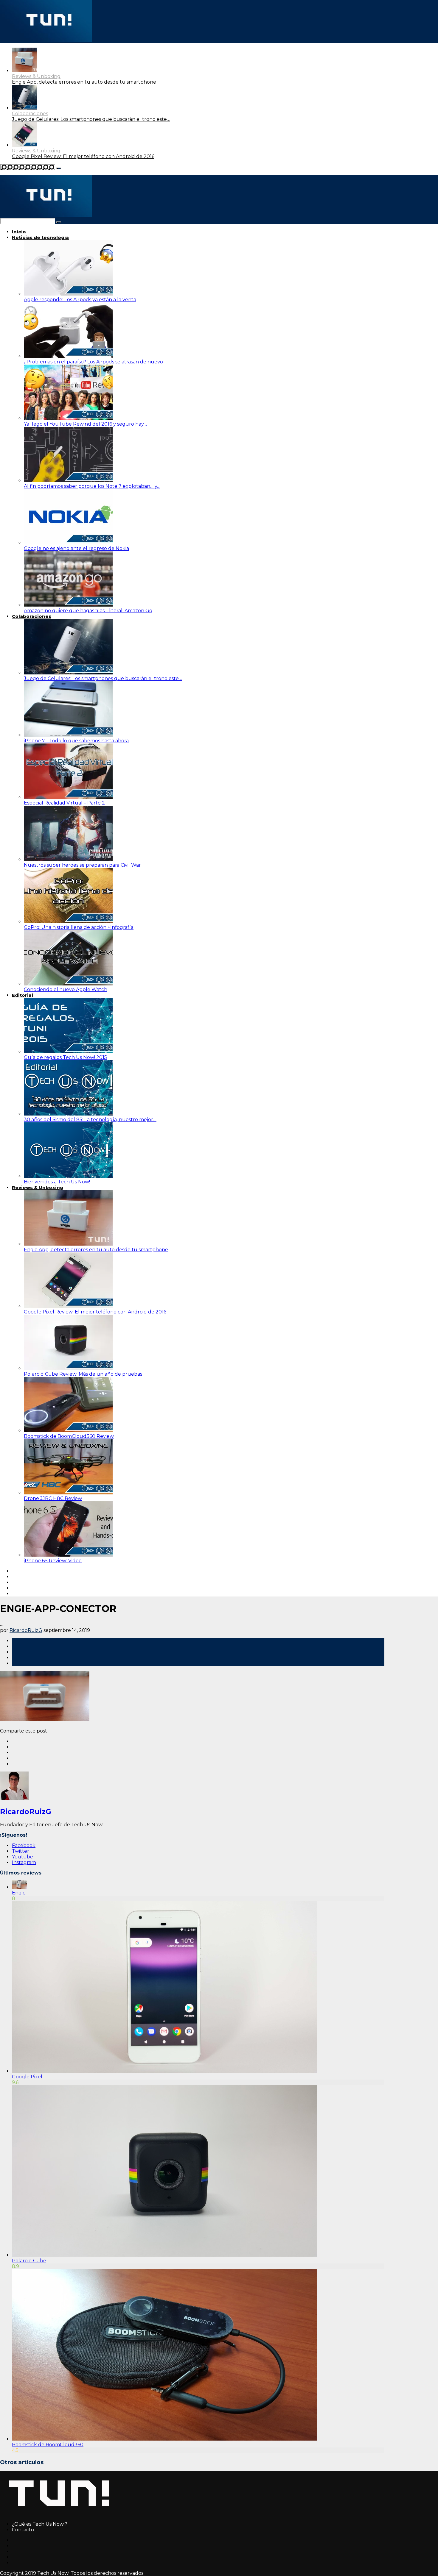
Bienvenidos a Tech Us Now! (57, 1182)
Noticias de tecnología (40, 237)
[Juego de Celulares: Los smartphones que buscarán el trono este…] (68, 673)
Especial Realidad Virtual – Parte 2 (64, 803)
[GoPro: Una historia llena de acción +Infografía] (68, 922)
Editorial (22, 995)
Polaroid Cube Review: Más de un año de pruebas (83, 1374)
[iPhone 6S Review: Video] (68, 1555)
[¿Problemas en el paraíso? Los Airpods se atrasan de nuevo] (68, 356)
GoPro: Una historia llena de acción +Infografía (79, 927)
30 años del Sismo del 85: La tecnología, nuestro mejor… (90, 1120)
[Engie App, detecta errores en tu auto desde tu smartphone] (24, 71)
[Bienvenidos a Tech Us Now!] (68, 1176)
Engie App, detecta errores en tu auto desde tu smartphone (84, 82)
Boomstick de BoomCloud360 (48, 2445)
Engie (19, 1893)
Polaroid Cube (29, 2261)
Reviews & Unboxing (36, 76)
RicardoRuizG (26, 1630)
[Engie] (19, 1887)
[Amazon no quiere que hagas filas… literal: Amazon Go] (68, 605)
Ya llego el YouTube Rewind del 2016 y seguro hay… (85, 424)
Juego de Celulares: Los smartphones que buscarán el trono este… (91, 119)
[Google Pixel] (164, 2071)
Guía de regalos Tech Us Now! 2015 (65, 1057)
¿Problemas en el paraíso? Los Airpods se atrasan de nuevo (93, 362)
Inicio (19, 232)
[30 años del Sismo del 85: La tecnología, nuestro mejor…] (68, 1114)
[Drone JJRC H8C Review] (68, 1493)
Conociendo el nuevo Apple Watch (66, 989)
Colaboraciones (30, 114)
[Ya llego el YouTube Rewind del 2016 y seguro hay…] (68, 418)
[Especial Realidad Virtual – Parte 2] (68, 797)
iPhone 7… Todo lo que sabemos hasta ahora (76, 741)
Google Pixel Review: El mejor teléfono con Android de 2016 (83, 156)
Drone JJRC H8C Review (53, 1498)
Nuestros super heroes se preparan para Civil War (82, 865)
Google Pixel (27, 2077)
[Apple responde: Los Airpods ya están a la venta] (68, 294)
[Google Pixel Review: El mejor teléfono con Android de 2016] (24, 145)
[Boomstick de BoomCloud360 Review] (68, 1431)
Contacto (23, 2530)
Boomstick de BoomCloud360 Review (69, 1436)
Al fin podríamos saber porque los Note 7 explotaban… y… (92, 486)
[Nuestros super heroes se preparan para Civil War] (68, 859)
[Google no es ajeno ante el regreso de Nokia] (68, 543)
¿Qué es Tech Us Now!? (40, 2524)
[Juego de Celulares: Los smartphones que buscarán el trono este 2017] (24, 108)
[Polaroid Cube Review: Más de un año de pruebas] (68, 1368)
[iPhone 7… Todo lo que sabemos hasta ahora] (68, 735)
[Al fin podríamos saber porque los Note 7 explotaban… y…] (68, 481)
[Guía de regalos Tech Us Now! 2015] (68, 1052)
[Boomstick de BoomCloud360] (164, 2439)
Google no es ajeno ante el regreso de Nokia (76, 548)
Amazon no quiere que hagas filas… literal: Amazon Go (88, 611)
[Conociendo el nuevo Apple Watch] (68, 984)
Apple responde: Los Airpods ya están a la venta (80, 300)
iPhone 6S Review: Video (53, 1561)
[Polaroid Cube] (164, 2255)
